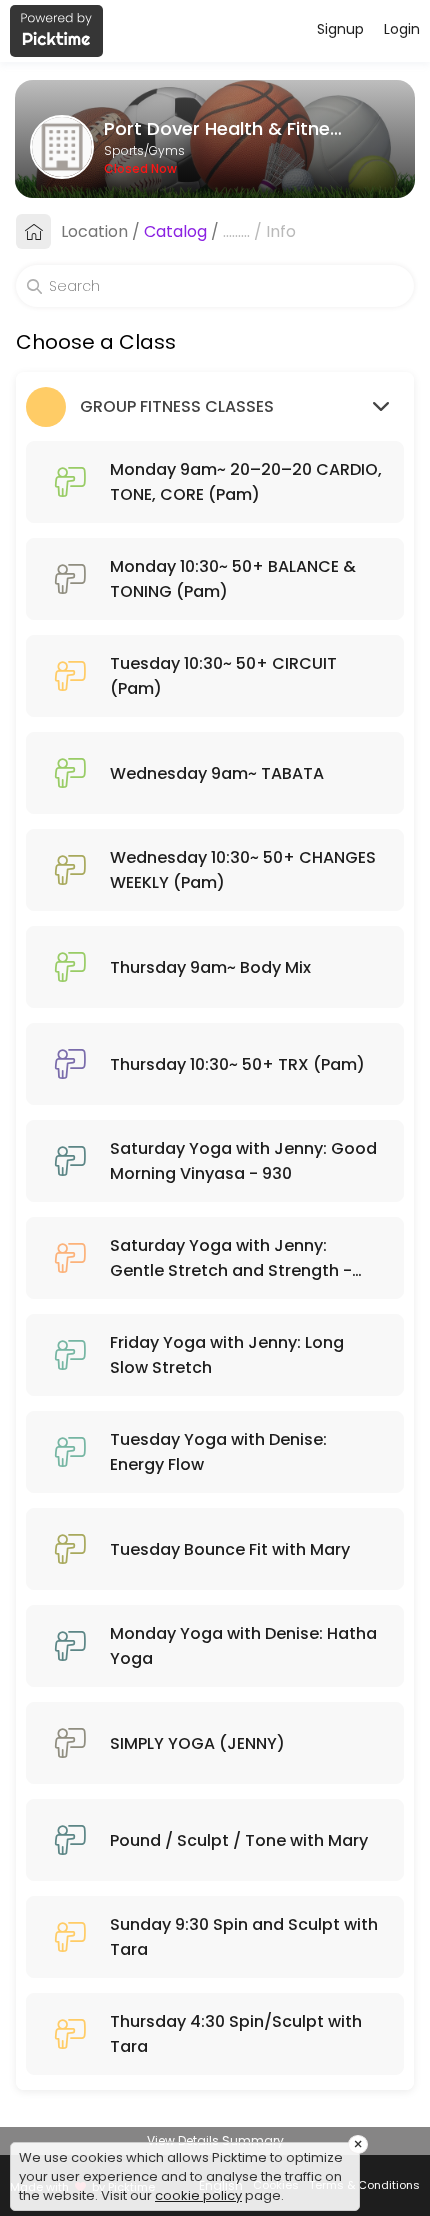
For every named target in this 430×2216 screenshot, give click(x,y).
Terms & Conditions (364, 2185)
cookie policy (198, 2195)
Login (402, 29)
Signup (340, 29)
